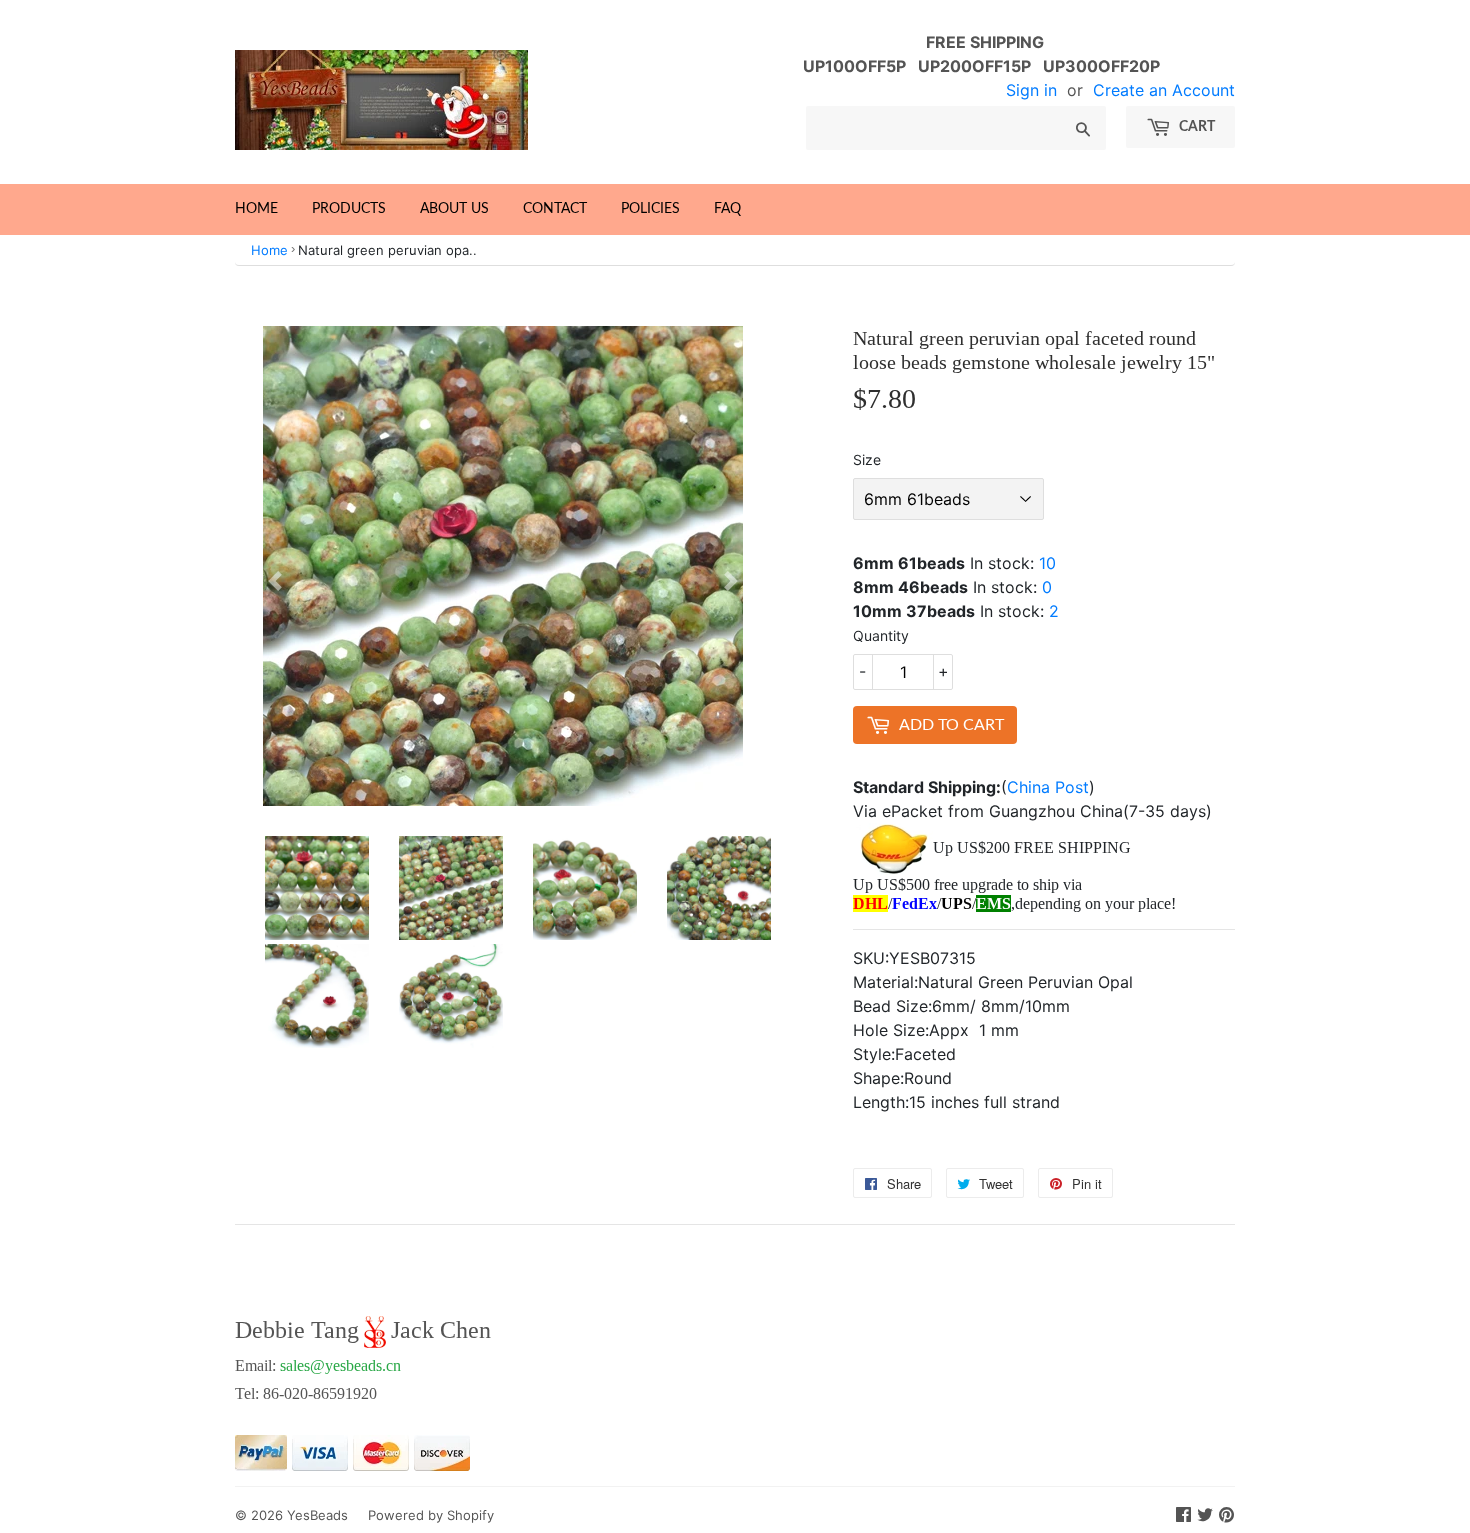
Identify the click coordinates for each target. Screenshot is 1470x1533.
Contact (555, 209)
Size (867, 459)
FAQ (727, 209)
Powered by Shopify (431, 1515)
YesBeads (317, 1515)
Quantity (881, 635)
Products (349, 209)
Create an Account (1164, 90)
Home (256, 209)
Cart (1195, 127)
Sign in (1031, 90)
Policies (650, 209)
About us (454, 209)
